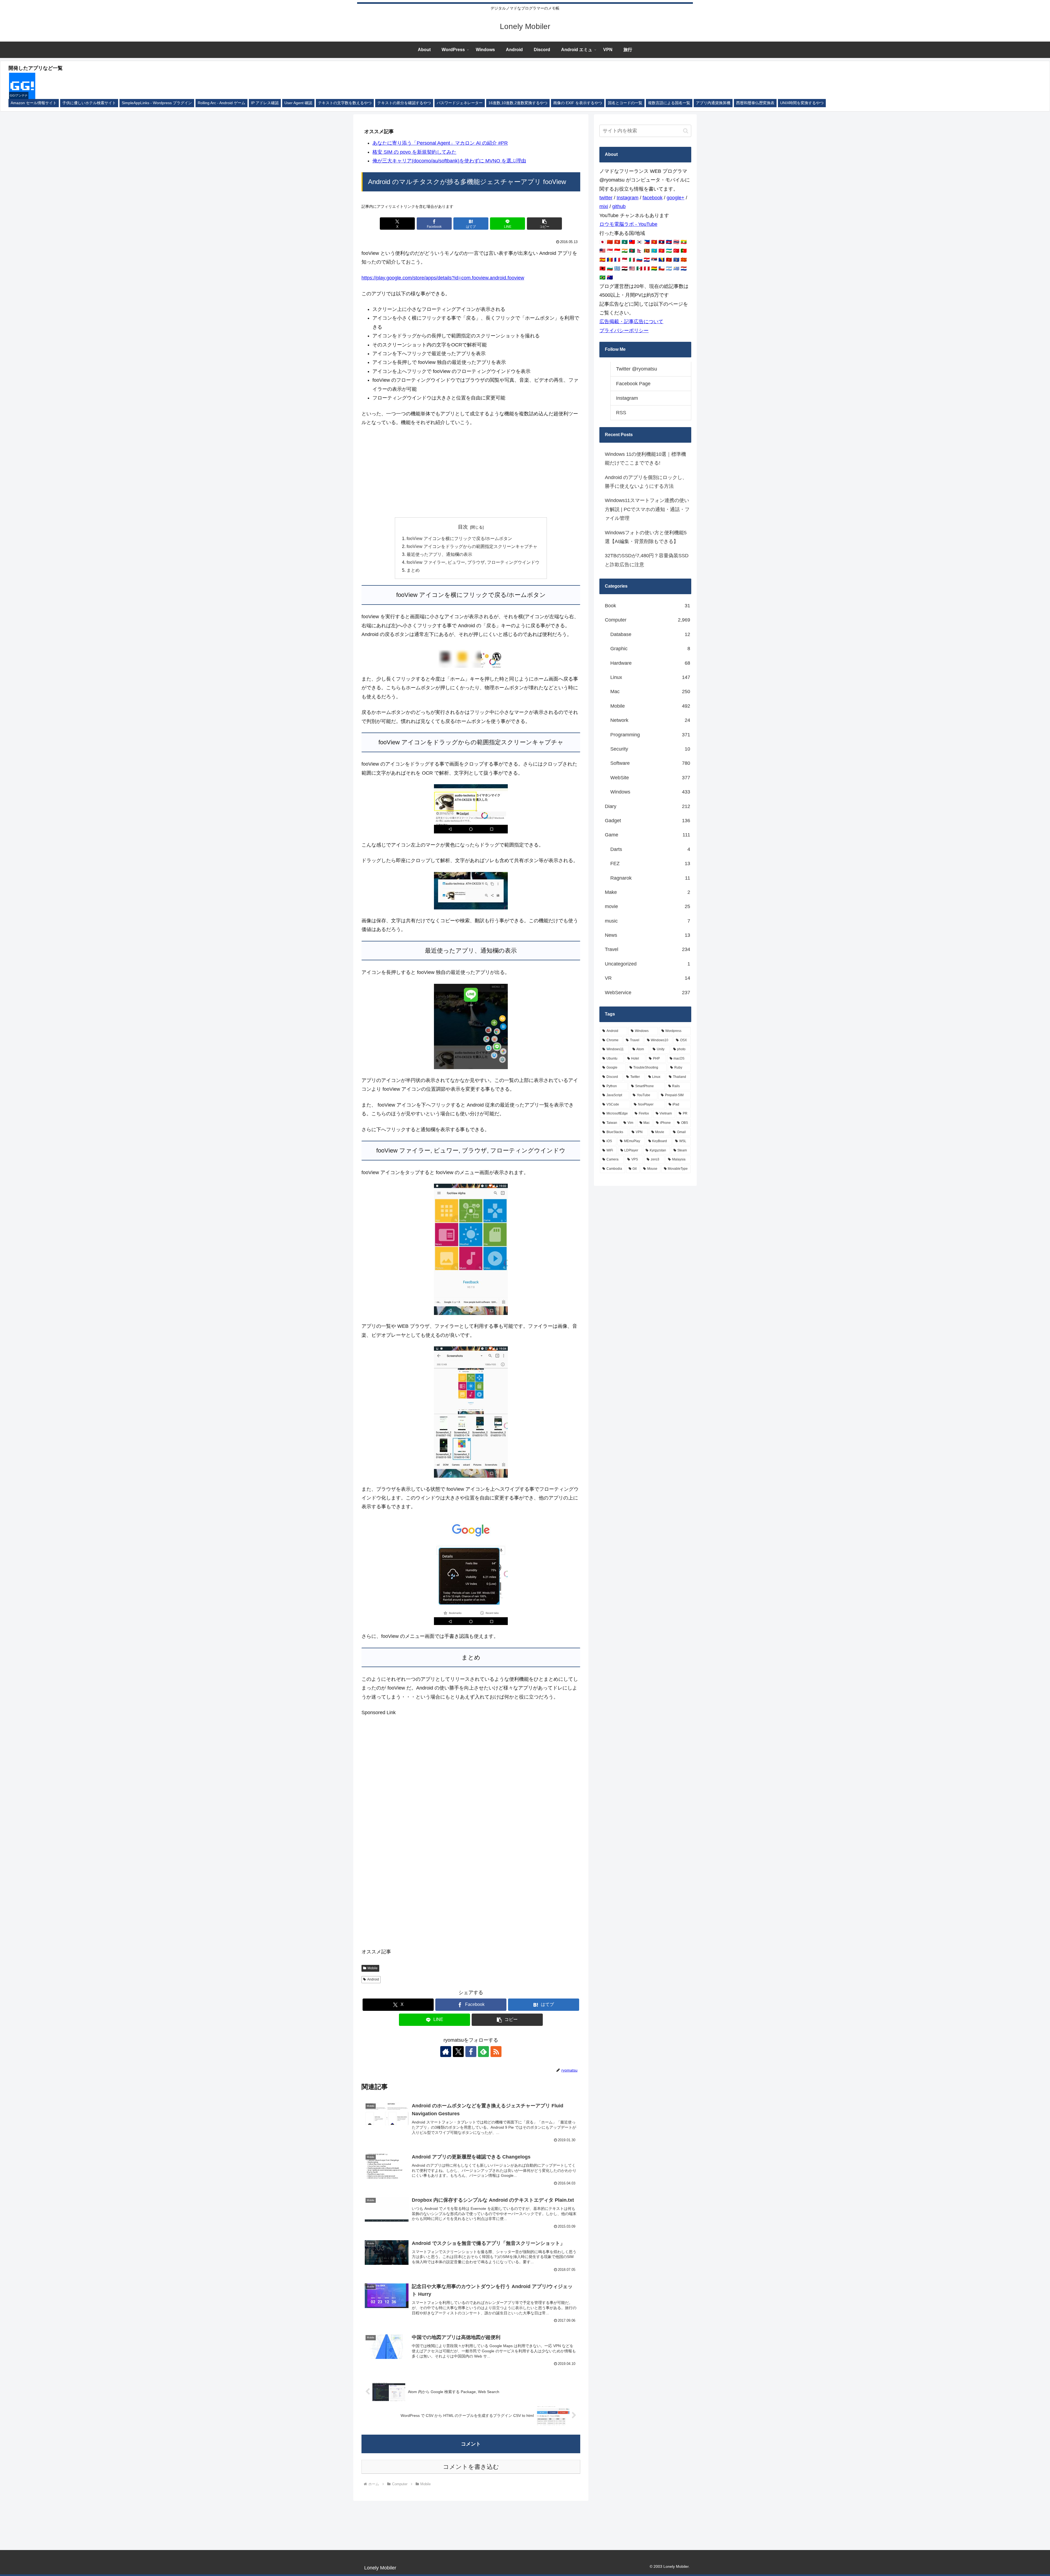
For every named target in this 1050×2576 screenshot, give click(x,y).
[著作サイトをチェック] (446, 2052)
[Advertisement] (471, 472)
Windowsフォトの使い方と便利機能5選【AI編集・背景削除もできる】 (646, 537)
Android (373, 1979)
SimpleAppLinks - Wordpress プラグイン (157, 103)
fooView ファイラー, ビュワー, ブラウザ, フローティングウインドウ (473, 562)
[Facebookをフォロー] (471, 2052)
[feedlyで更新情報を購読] (483, 2052)
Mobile (373, 1968)
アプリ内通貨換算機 (713, 103)
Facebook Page (633, 384)
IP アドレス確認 (265, 103)
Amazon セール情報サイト (34, 103)
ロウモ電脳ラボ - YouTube (628, 224)
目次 (463, 527)
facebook (653, 198)
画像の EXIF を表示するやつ (578, 103)
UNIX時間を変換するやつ (802, 103)
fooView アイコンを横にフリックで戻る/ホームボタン (459, 538)
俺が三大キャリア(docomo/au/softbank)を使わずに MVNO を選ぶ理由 (449, 161)
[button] (544, 224)
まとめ (413, 570)
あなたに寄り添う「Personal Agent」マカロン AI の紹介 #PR (440, 143)
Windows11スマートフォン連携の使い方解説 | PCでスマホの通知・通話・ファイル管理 (647, 509)
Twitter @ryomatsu (637, 369)
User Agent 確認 (298, 103)
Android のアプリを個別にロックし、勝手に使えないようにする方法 (646, 482)
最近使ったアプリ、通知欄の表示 (439, 554)
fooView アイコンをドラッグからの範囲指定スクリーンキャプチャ (472, 546)
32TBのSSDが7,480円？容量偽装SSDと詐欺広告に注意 (647, 560)
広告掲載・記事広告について (631, 322)
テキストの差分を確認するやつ (404, 103)
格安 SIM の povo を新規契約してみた (414, 152)
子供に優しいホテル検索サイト (89, 103)
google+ (676, 198)
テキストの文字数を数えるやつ (345, 103)
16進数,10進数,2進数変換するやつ (518, 103)
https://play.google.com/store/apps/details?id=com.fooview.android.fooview (443, 278)
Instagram (628, 198)
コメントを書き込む (471, 2467)
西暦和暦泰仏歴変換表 (755, 103)
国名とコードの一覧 (625, 103)
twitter (606, 198)
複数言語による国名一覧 (669, 103)
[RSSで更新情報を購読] (496, 2052)
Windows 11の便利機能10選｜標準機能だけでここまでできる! (645, 459)
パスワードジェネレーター (460, 103)
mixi (604, 206)
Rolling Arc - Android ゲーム (221, 103)
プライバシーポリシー (624, 331)
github (619, 206)
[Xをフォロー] (458, 2052)
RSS (621, 413)
